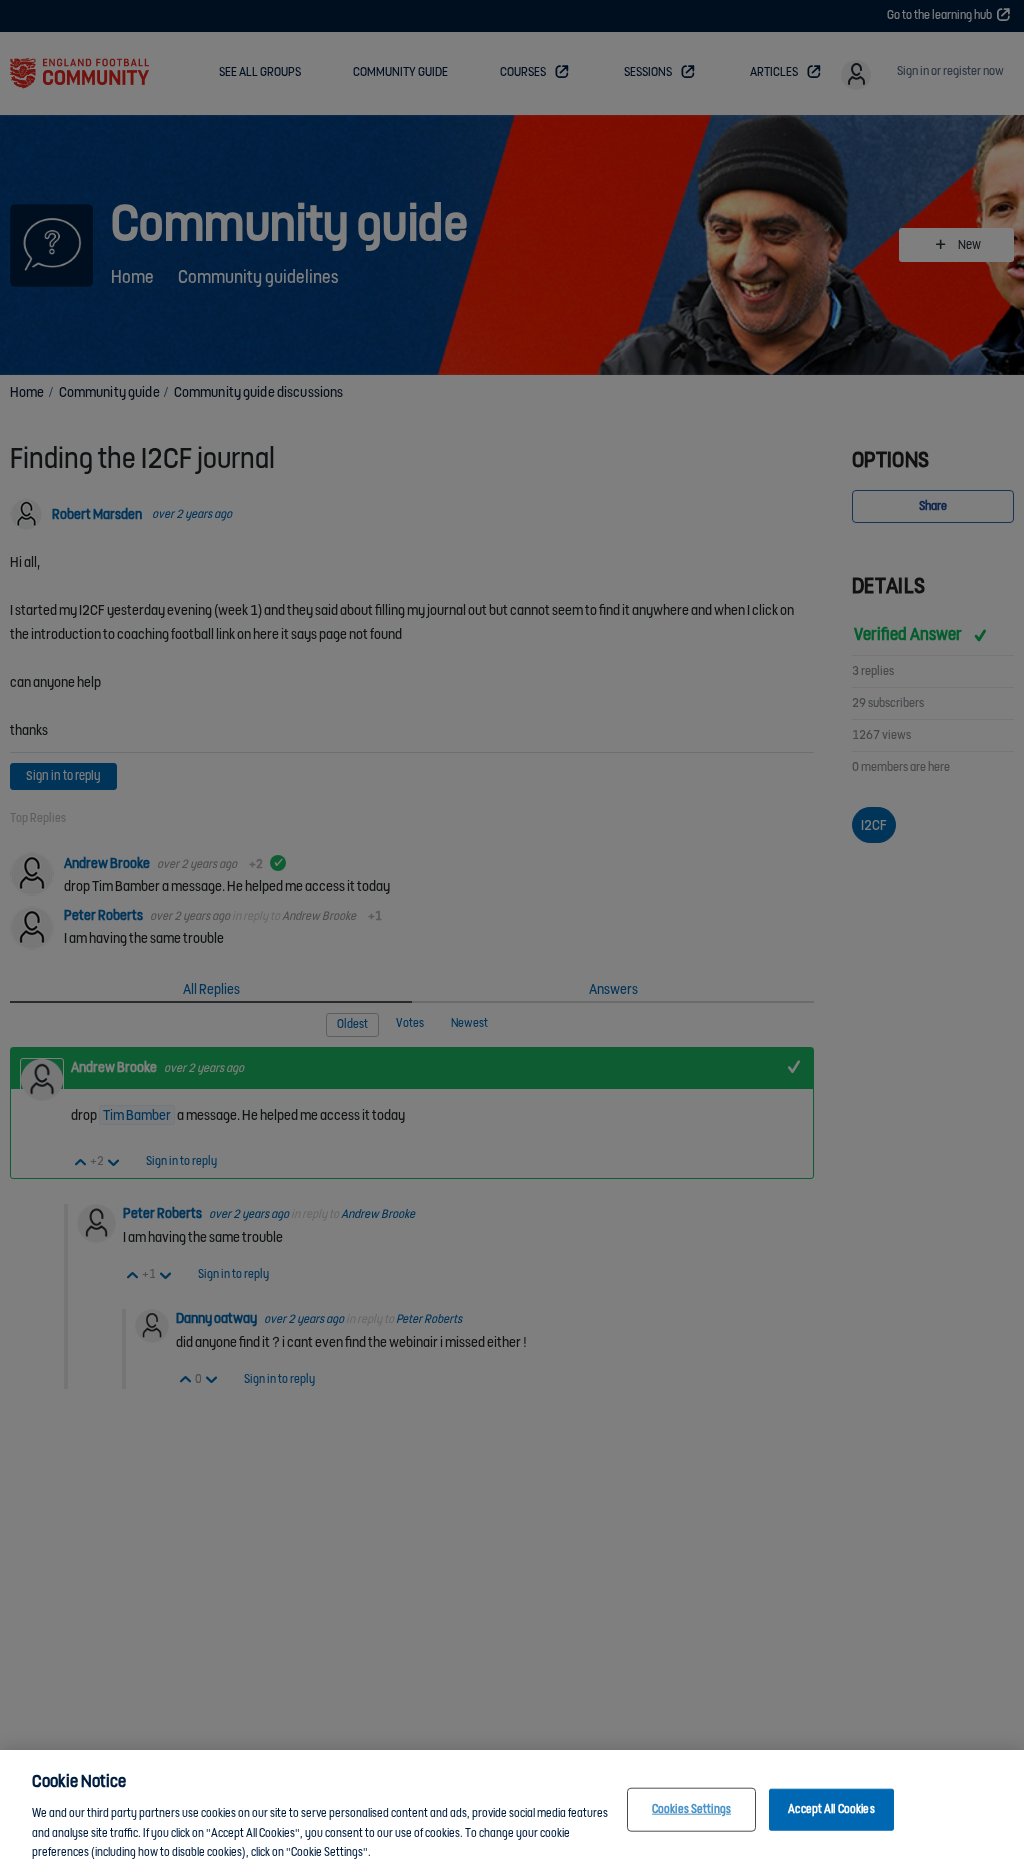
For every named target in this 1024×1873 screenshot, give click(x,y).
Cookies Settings (691, 1809)
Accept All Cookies (831, 1809)
